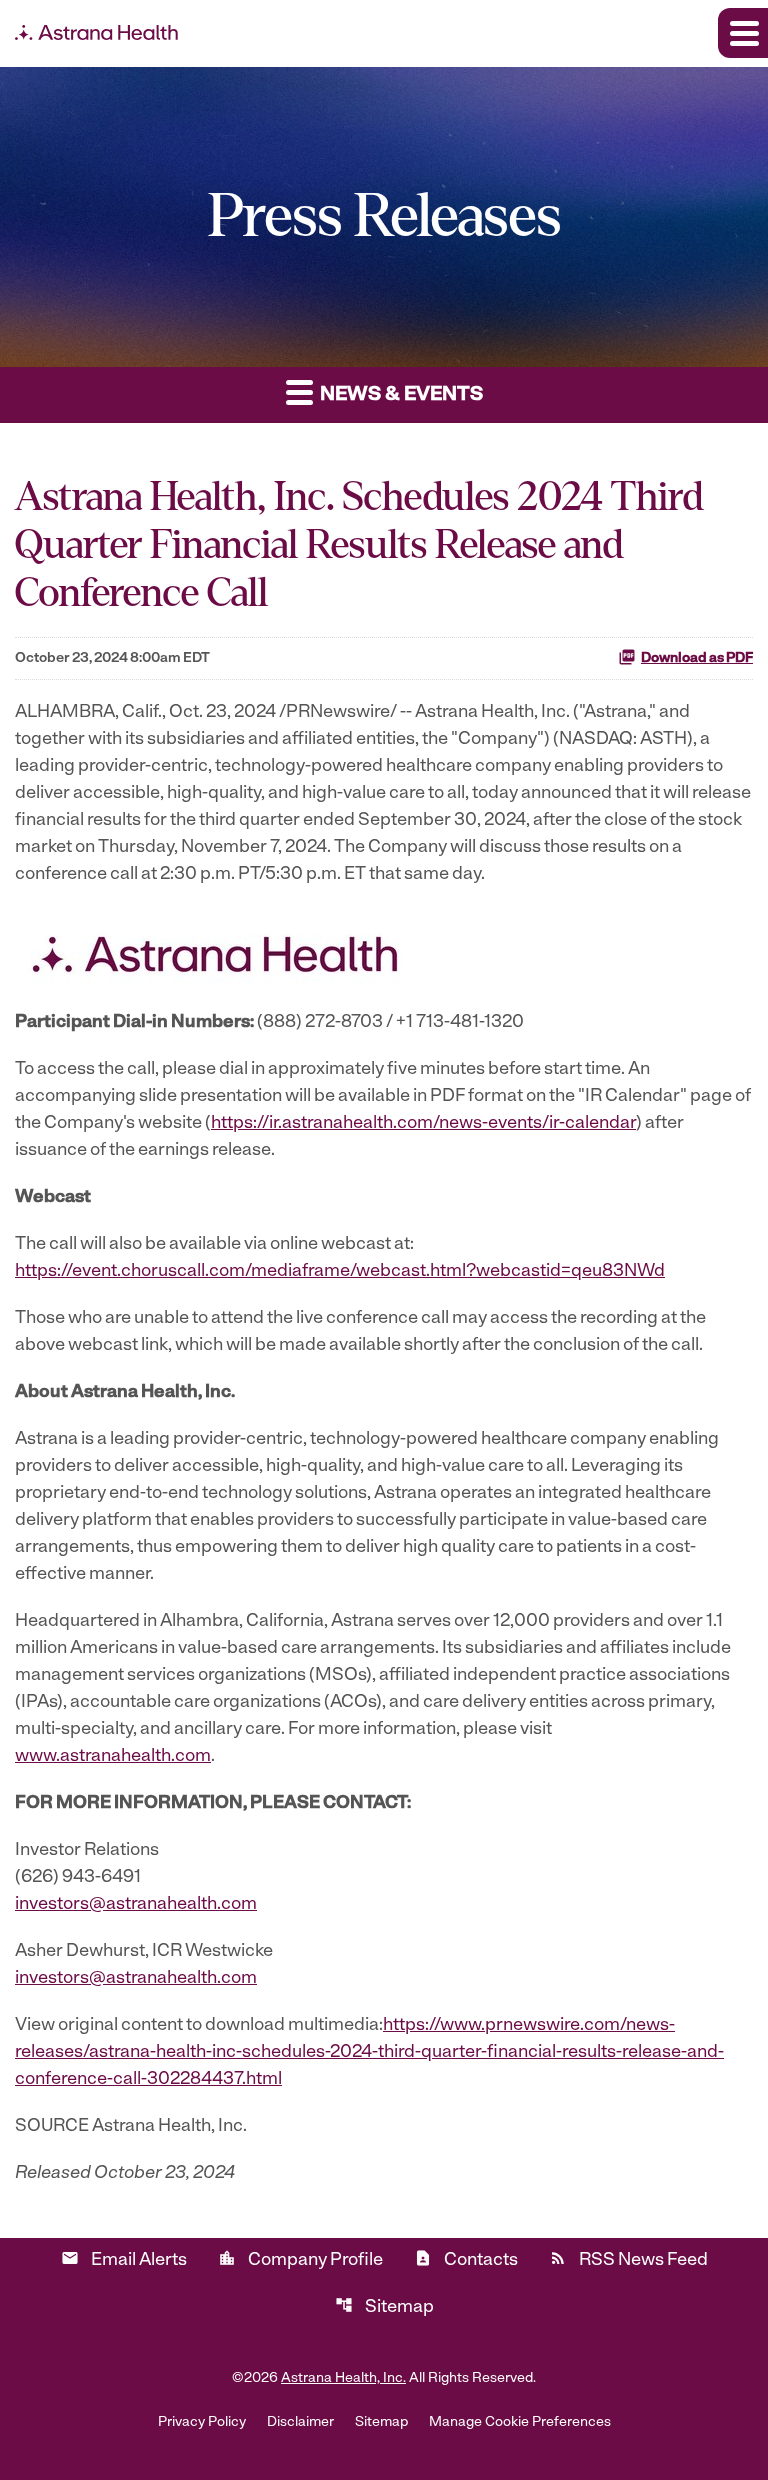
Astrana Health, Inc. (343, 2378)
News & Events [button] (399, 395)
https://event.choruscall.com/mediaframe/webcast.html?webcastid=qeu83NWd (340, 1272)
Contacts (466, 2259)
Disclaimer (300, 2423)
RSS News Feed (628, 2259)
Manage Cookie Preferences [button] (520, 2423)
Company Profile (300, 2259)
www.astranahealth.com (113, 1757)
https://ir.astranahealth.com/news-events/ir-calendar (423, 1124)
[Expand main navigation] (743, 33)
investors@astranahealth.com (136, 1905)
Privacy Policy (202, 2423)
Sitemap (384, 2306)
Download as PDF (697, 658)
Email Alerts (124, 2259)
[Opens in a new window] (215, 950)
